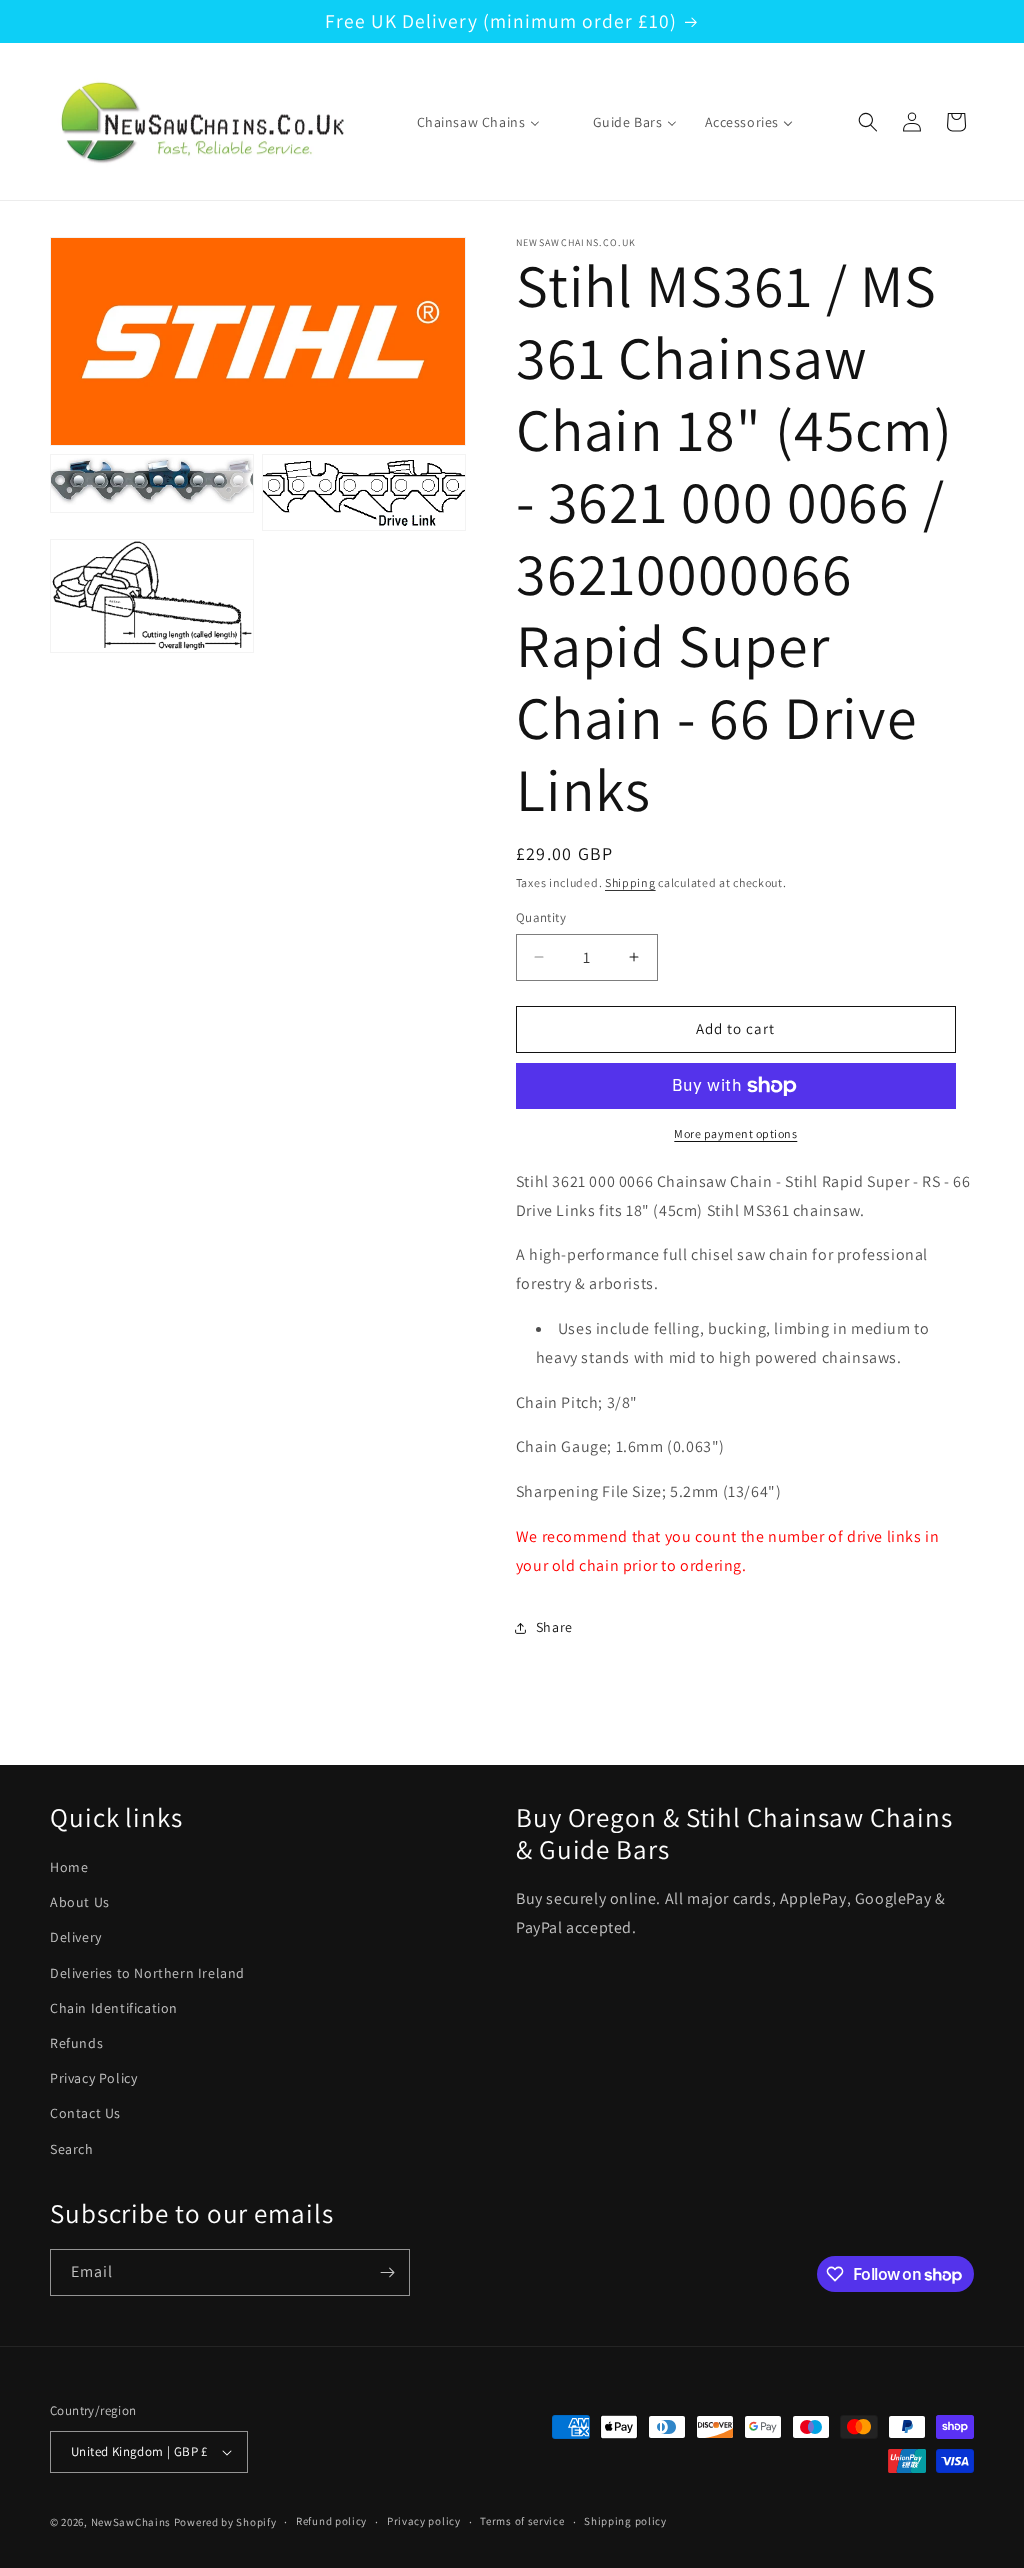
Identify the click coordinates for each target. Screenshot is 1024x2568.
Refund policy (331, 2521)
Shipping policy (625, 2521)
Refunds (76, 2043)
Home (69, 1867)
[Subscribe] (387, 2272)
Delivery (76, 1937)
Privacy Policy (93, 2078)
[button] (868, 122)
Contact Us (85, 2113)
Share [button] (554, 1627)
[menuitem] (466, 122)
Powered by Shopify (225, 2522)
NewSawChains (131, 2522)
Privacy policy (424, 2521)
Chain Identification (114, 2008)
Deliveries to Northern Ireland (147, 1973)
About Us (80, 1902)
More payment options (735, 1133)
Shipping (630, 882)
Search (72, 2149)
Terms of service (522, 2521)
